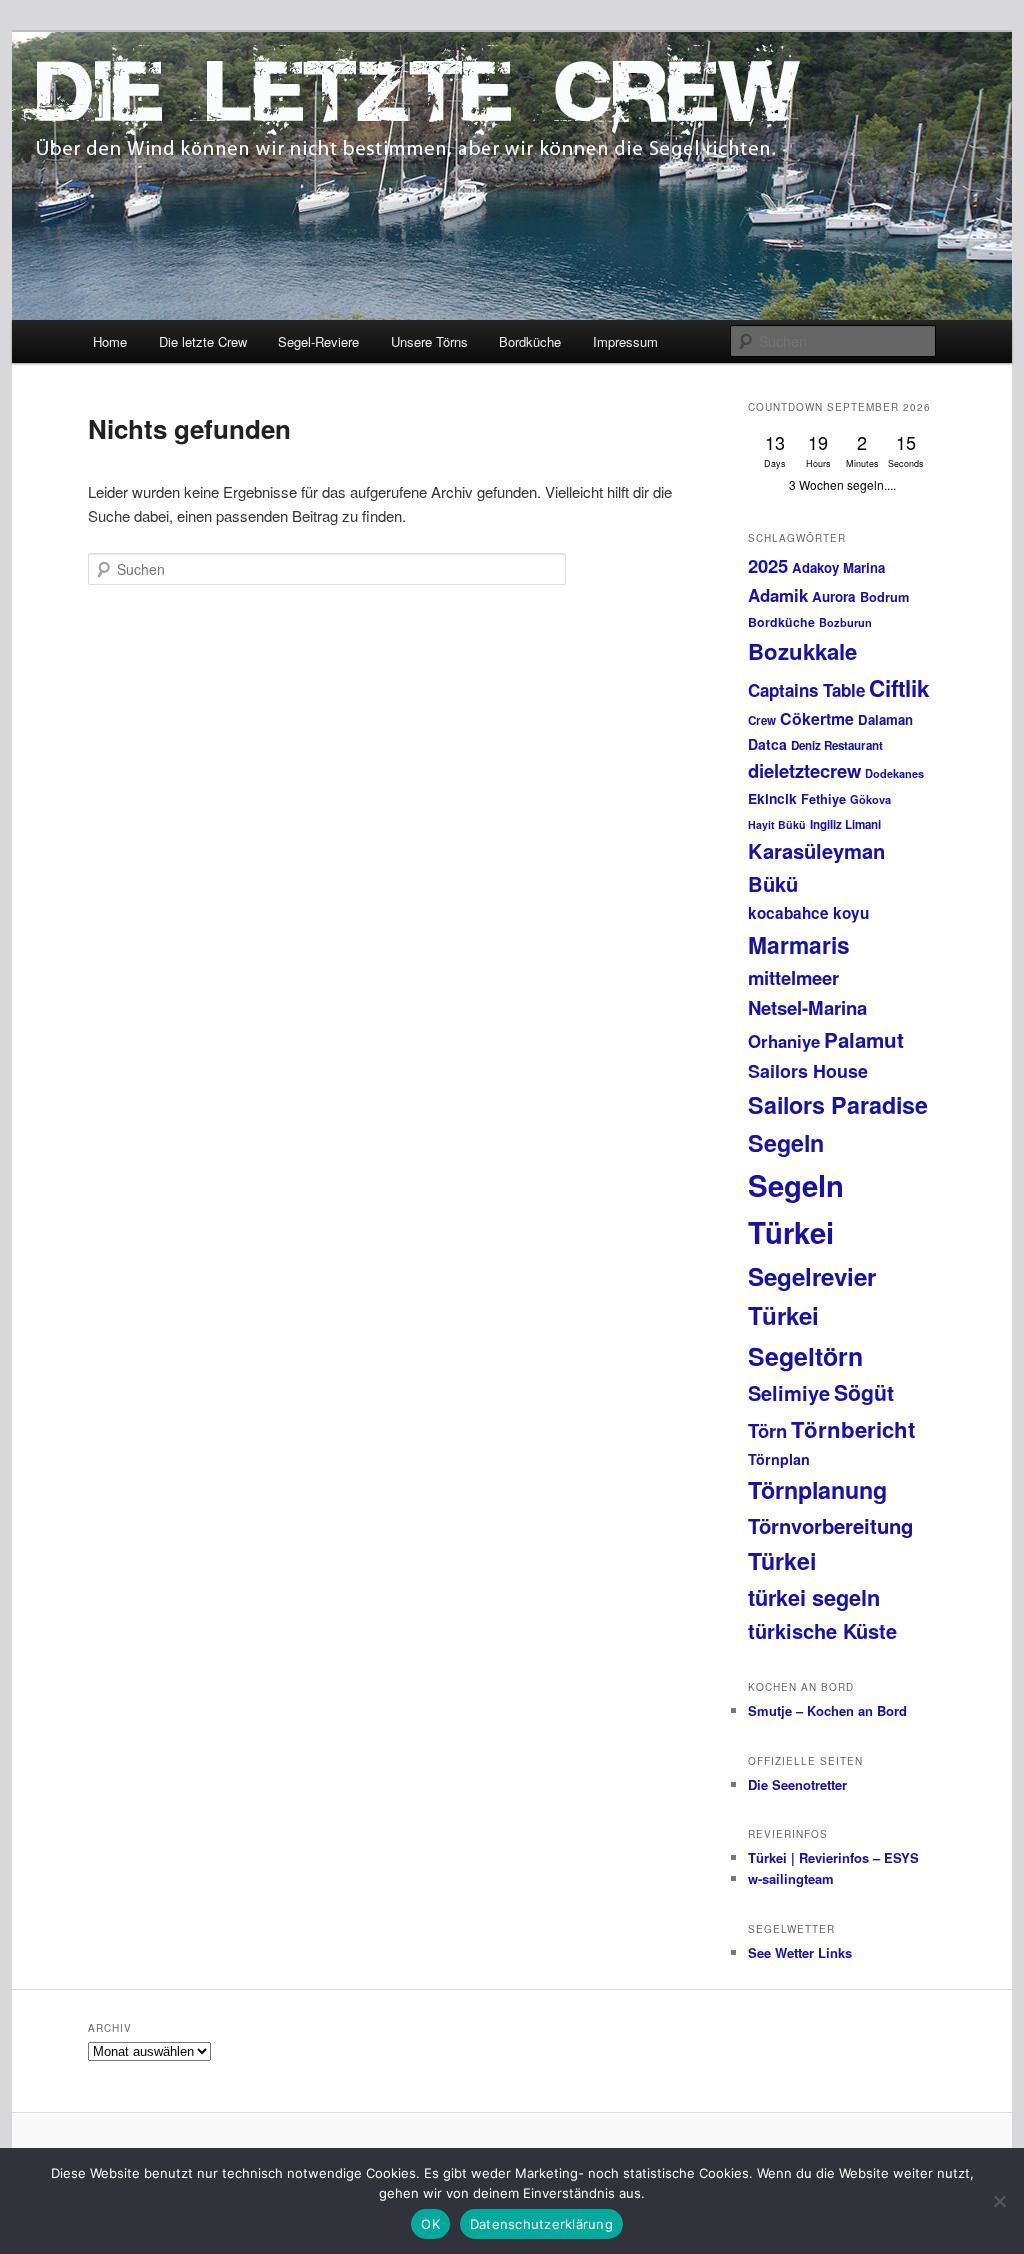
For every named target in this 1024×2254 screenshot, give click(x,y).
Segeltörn (805, 1356)
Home (110, 341)
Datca (767, 744)
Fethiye (823, 799)
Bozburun (845, 622)
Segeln (786, 1142)
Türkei (782, 1560)
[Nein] (999, 2201)
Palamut (864, 1039)
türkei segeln (814, 1597)
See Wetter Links (800, 1952)
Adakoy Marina (838, 567)
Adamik (778, 595)
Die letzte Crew (203, 341)
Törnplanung (817, 1489)
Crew (762, 720)
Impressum (625, 341)
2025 (768, 565)
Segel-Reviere (318, 341)
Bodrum (884, 597)
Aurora (834, 596)
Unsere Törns (429, 341)
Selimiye (789, 1392)
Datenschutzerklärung (541, 2224)
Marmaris (799, 944)
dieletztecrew (804, 770)
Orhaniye (784, 1041)
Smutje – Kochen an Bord (827, 1710)
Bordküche (530, 341)
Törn (767, 1430)
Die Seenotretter (797, 1784)
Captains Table (806, 690)
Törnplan (779, 1459)
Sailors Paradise (838, 1104)
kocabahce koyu (808, 913)
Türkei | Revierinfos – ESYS (833, 1857)
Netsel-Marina (807, 1007)
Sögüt (864, 1392)
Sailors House (808, 1071)
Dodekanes (894, 773)
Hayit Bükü (777, 824)
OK (430, 2224)
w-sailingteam (791, 1878)
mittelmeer (793, 977)
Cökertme (817, 718)
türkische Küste (822, 1630)
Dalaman (885, 719)
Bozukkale (802, 651)
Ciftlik (899, 688)
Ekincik (772, 798)
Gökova (870, 799)
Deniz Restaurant (837, 745)
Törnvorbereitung (830, 1525)
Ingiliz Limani (845, 824)
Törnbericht (853, 1429)
